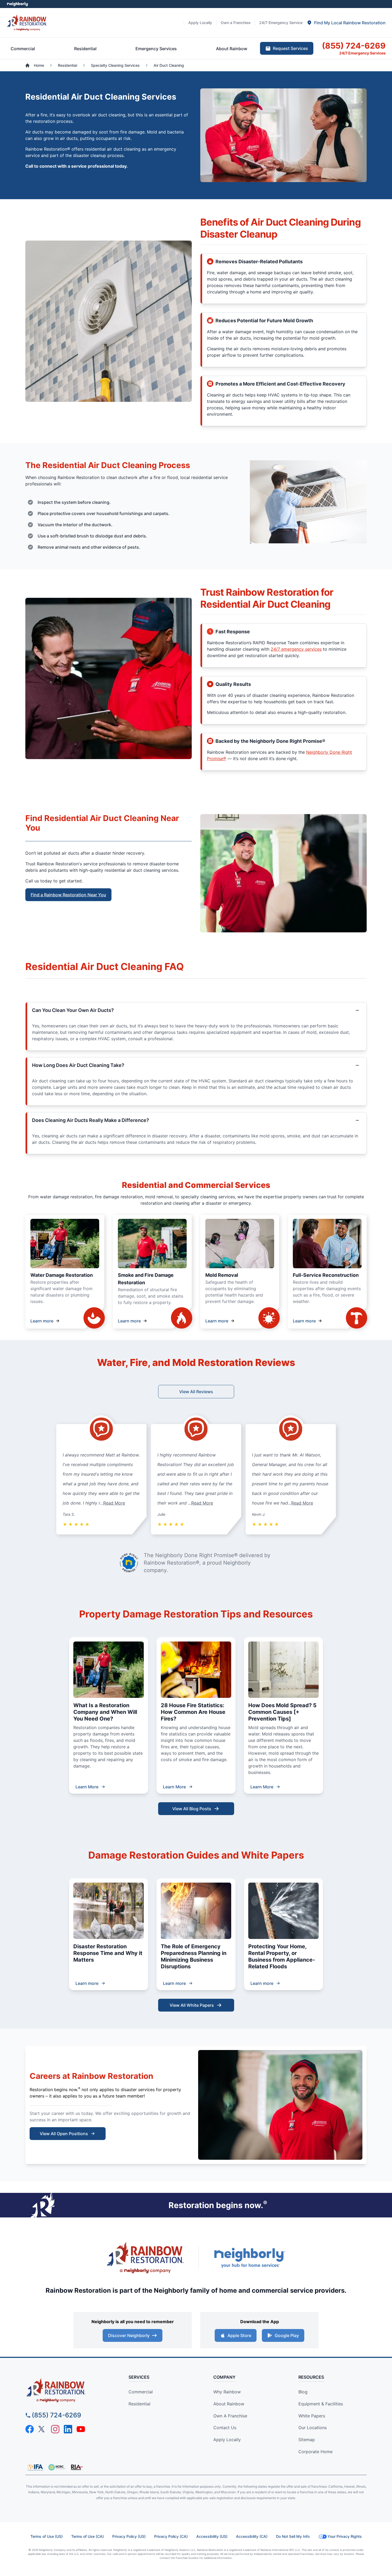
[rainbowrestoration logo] (69, 2390)
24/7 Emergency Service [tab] (281, 23)
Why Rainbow (227, 2392)
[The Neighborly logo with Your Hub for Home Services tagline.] (249, 2258)
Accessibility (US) (212, 2536)
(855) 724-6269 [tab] (354, 46)
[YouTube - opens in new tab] (81, 2429)
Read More (114, 1503)
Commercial (141, 2392)
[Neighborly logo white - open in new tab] (17, 4)
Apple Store (239, 2335)
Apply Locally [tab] (200, 23)
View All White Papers (192, 2005)
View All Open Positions (64, 2134)
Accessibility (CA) (252, 2536)
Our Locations (313, 2428)
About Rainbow (229, 2404)
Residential (139, 2404)
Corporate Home (315, 2452)
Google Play (287, 2335)
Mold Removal (222, 1275)
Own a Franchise (230, 2416)
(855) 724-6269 (56, 2415)
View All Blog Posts (192, 1809)
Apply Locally (227, 2440)
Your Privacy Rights (345, 2536)
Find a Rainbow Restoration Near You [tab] (68, 895)
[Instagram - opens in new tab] (55, 2429)
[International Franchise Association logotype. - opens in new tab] (57, 2467)
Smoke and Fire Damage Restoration (146, 1279)
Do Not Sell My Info (293, 2536)
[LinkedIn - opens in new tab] (68, 2429)
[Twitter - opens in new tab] (42, 2429)
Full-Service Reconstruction (326, 1275)
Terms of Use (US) (47, 2536)
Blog (303, 2392)
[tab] (346, 23)
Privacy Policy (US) (129, 2536)
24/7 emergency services (296, 649)
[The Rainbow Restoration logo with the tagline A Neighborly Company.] (145, 2258)
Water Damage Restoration (62, 1275)
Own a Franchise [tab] (236, 23)
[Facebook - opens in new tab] (30, 2429)
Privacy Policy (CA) (171, 2536)
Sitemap (307, 2440)
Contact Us (225, 2428)
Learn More (87, 1787)
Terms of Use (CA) (87, 2536)
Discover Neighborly (129, 2335)
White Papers (312, 2416)
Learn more (42, 1321)
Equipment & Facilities (321, 2404)
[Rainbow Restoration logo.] (27, 23)
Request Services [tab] (290, 48)
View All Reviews (196, 1392)
